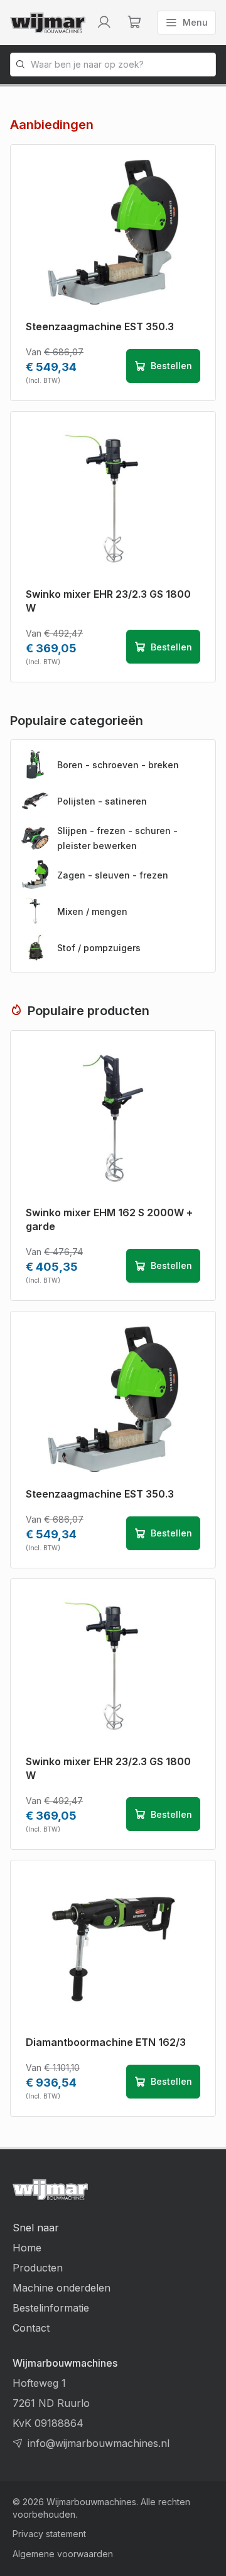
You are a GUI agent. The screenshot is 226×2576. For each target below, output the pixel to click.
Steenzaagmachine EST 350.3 (100, 326)
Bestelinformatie (51, 2308)
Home (27, 2248)
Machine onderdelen (62, 2288)
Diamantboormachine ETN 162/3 (106, 2042)
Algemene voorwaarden (63, 2554)
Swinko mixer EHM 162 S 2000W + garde (109, 1219)
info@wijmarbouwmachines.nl (99, 2443)
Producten (38, 2268)
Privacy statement (49, 2534)
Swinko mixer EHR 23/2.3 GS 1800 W (108, 601)
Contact (31, 2328)
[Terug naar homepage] (48, 23)
